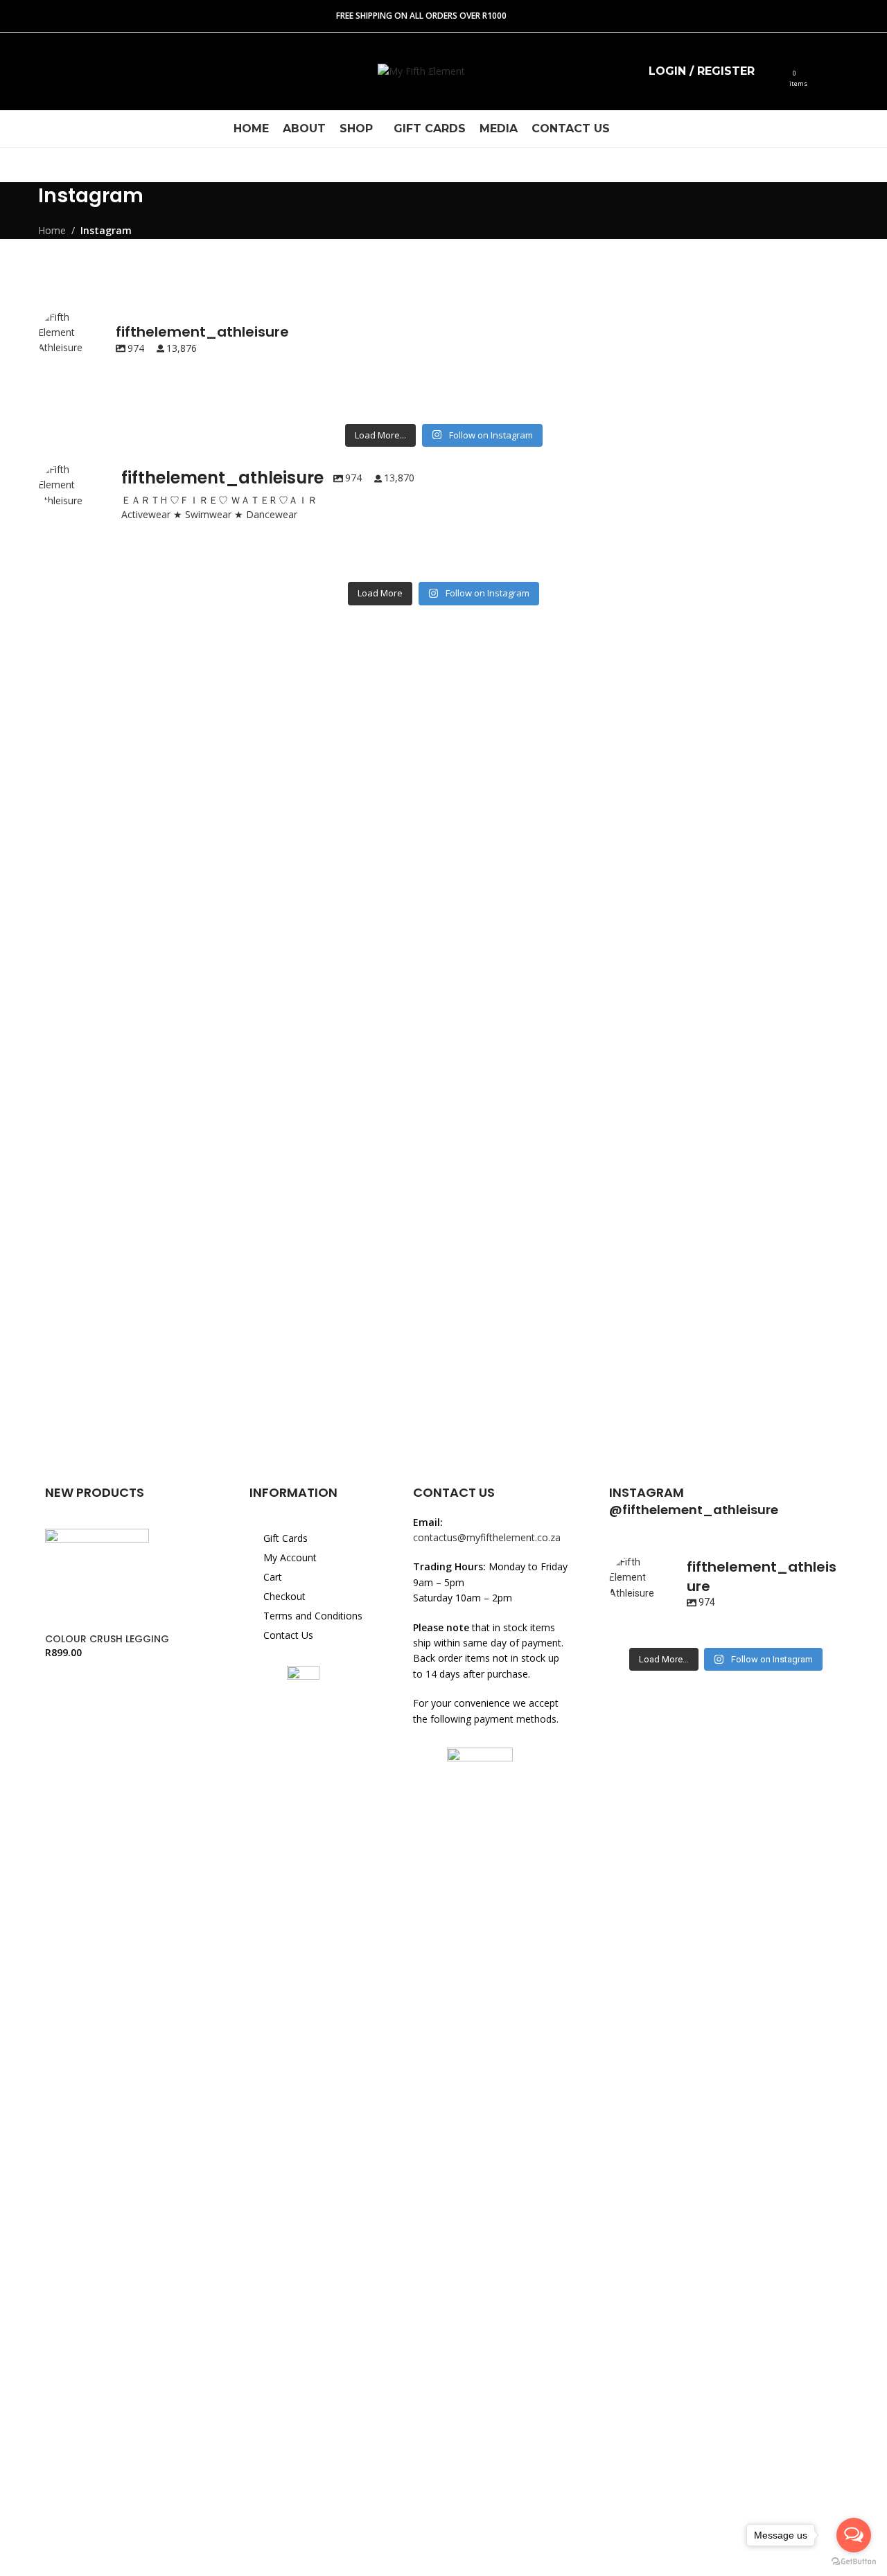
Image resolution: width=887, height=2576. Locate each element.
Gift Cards (286, 1538)
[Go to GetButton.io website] (854, 2562)
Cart (273, 1577)
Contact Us (288, 1635)
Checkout (284, 1596)
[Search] (774, 71)
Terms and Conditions (313, 1616)
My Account (290, 1557)
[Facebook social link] (24, 72)
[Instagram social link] (51, 72)
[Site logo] (421, 70)
